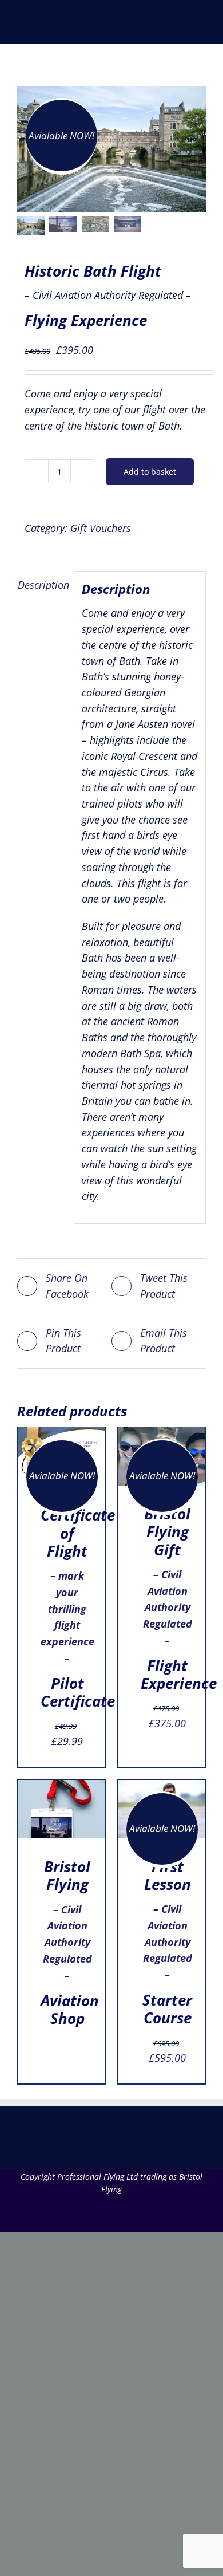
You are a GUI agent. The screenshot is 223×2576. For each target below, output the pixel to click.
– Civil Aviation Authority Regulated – (67, 1943)
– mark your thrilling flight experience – (67, 1608)
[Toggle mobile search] (181, 26)
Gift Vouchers (101, 528)
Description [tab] (42, 585)
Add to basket (150, 472)
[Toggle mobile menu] (201, 26)
